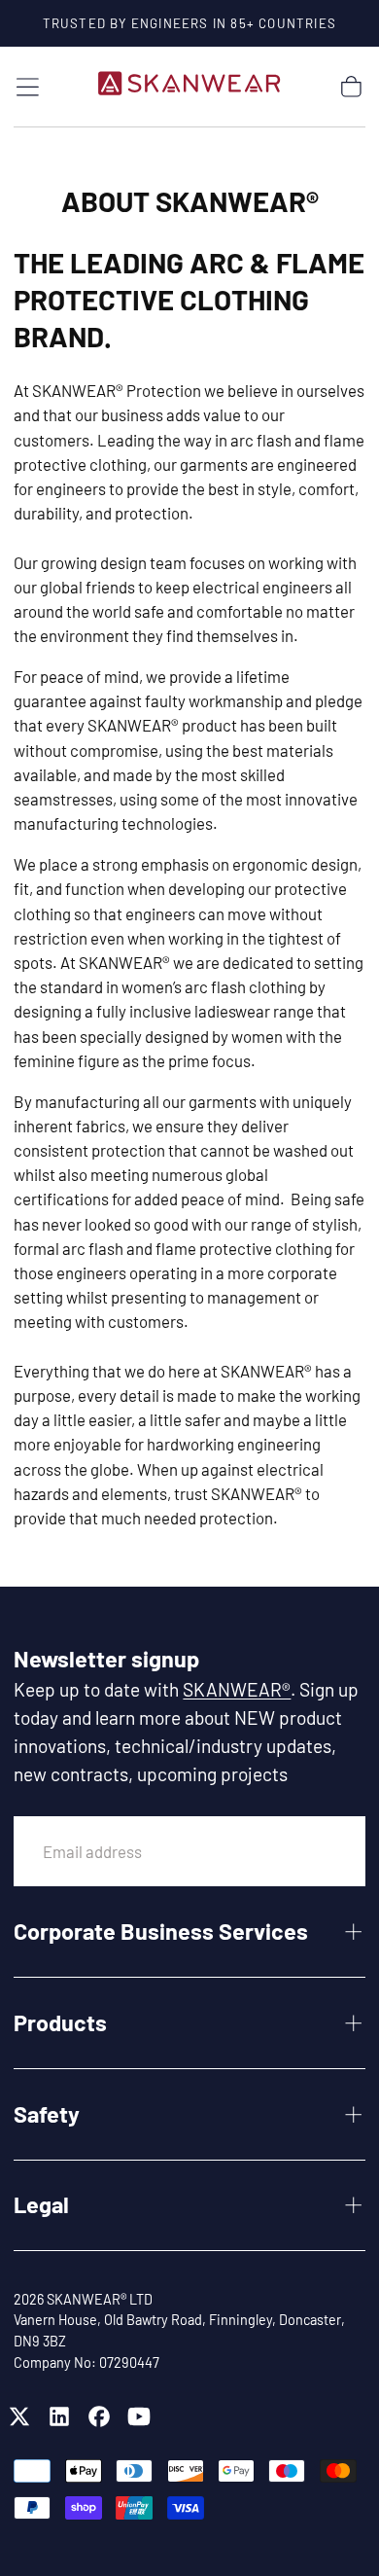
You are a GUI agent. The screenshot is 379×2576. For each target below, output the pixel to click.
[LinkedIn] (59, 2416)
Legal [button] (41, 2204)
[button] (28, 87)
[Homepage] (189, 87)
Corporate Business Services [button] (161, 1931)
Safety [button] (47, 2114)
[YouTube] (139, 2416)
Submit (305, 1851)
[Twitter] (19, 2416)
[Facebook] (99, 2416)
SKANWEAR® (237, 1689)
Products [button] (60, 2022)
